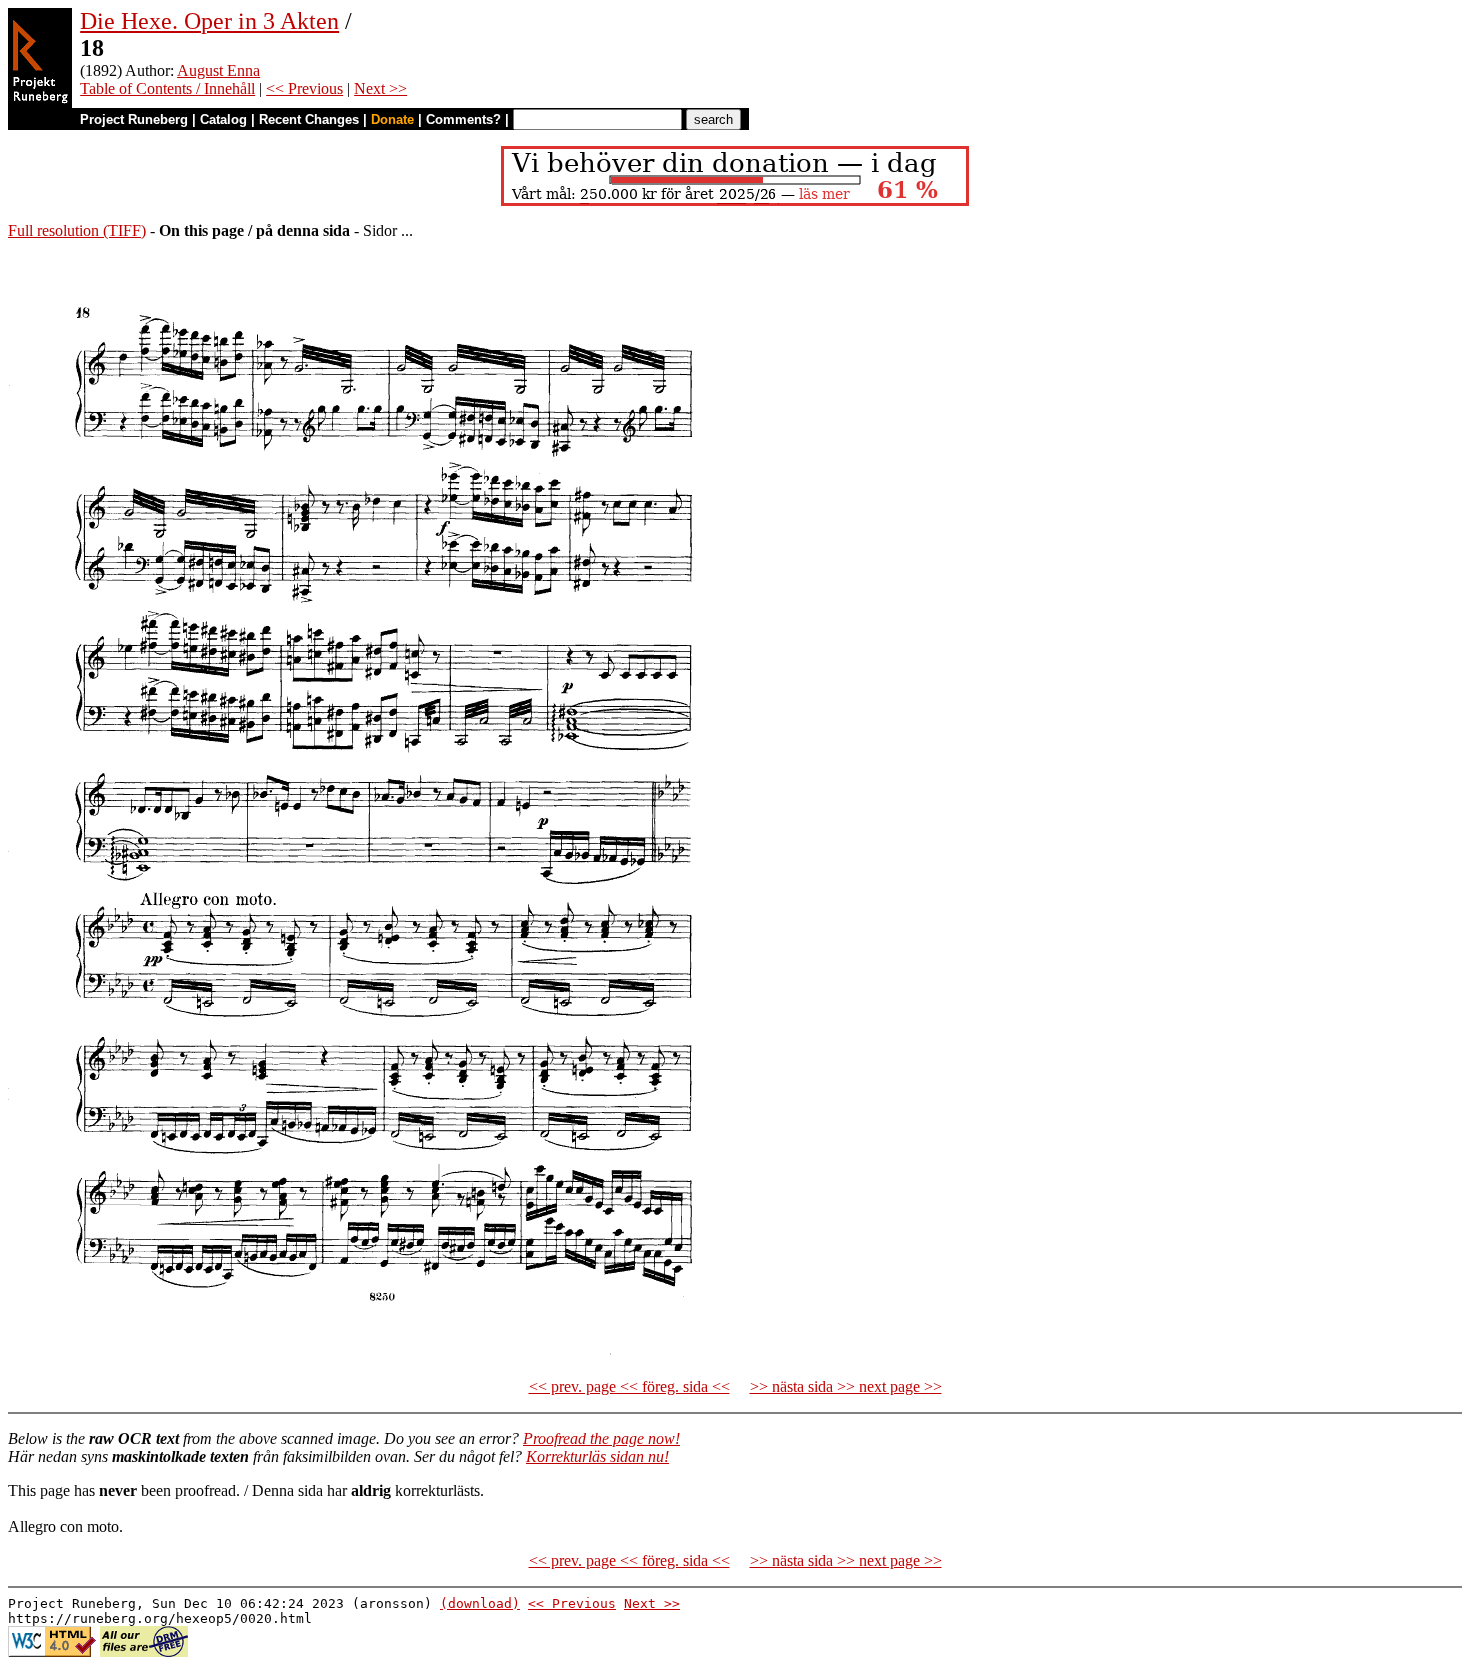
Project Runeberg (134, 119)
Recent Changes (309, 119)
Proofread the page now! (601, 1438)
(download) (480, 1603)
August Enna (218, 70)
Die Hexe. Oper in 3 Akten (209, 21)
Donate (392, 119)
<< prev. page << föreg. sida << (629, 1386)
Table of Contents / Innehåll (167, 88)
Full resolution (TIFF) (77, 230)
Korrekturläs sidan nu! (597, 1456)
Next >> (380, 88)
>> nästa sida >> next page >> (846, 1386)
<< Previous (304, 88)
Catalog (223, 119)
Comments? (463, 119)
